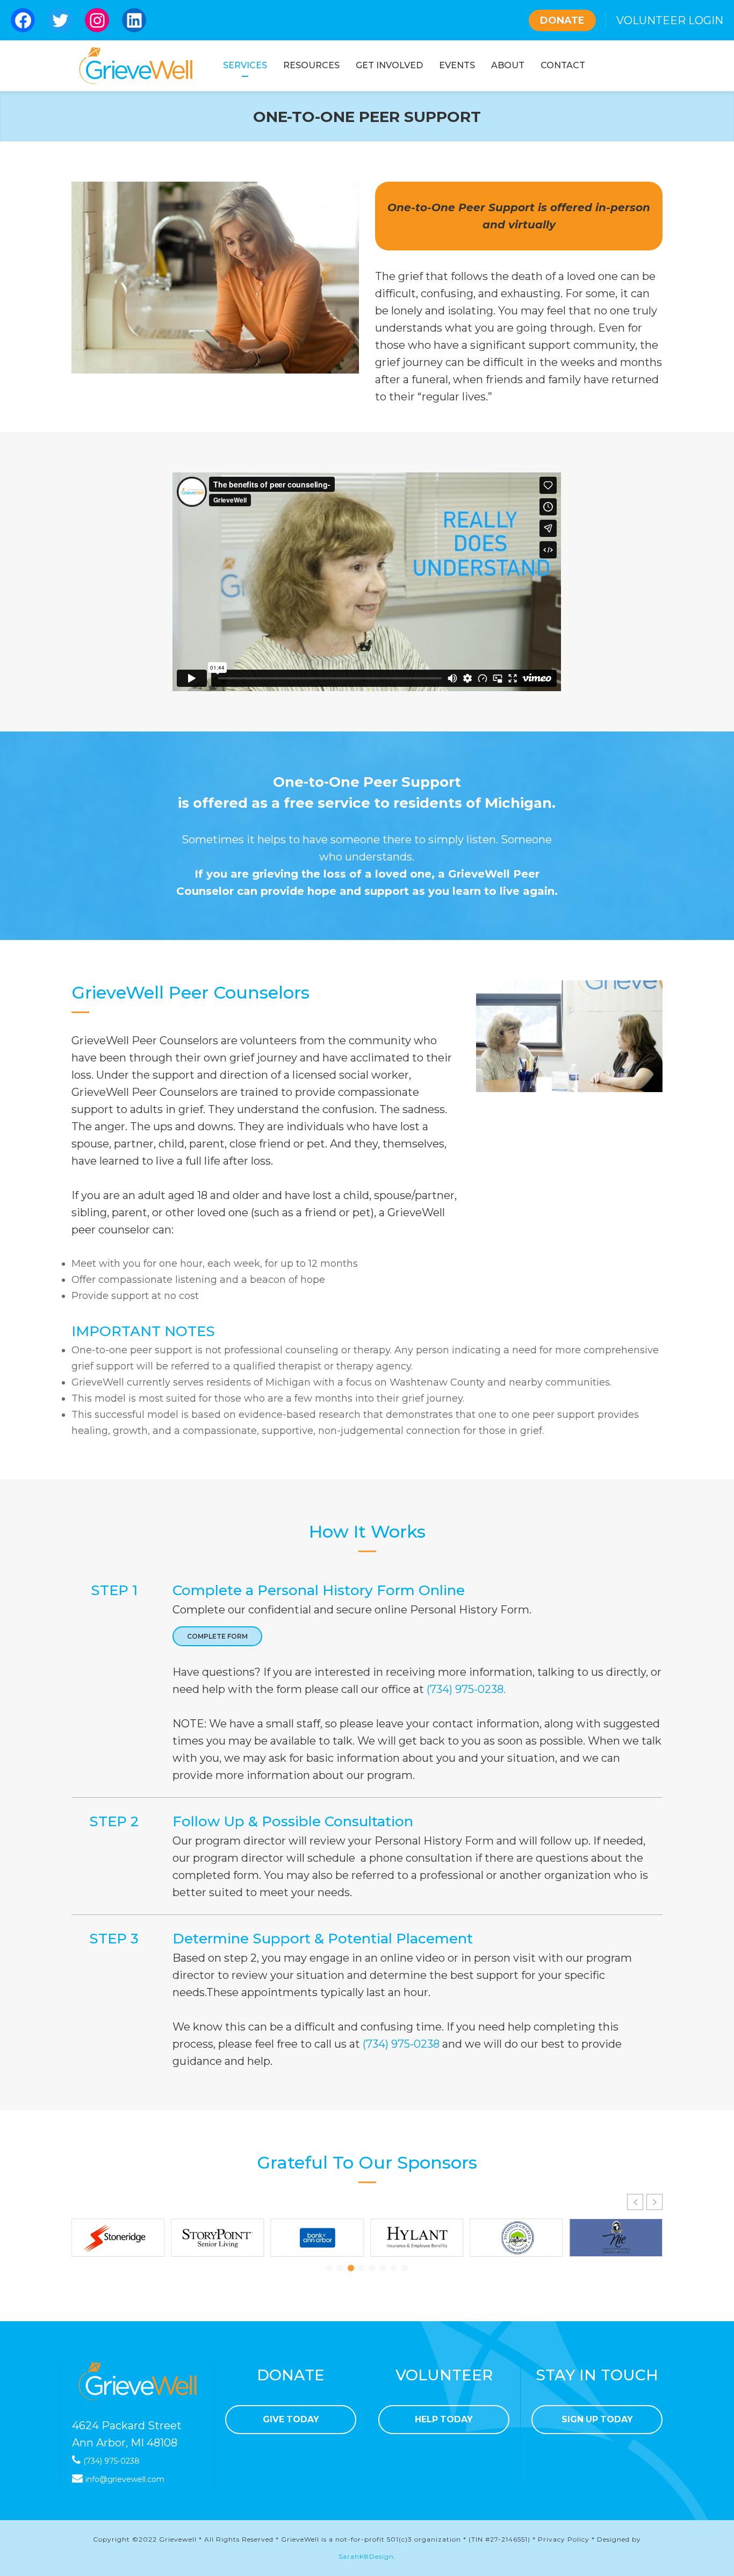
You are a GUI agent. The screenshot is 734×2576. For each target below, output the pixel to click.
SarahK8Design (366, 2556)
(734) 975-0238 (401, 2044)
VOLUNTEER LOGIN (670, 20)
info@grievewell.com (125, 2479)
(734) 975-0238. (466, 1689)
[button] (654, 2202)
